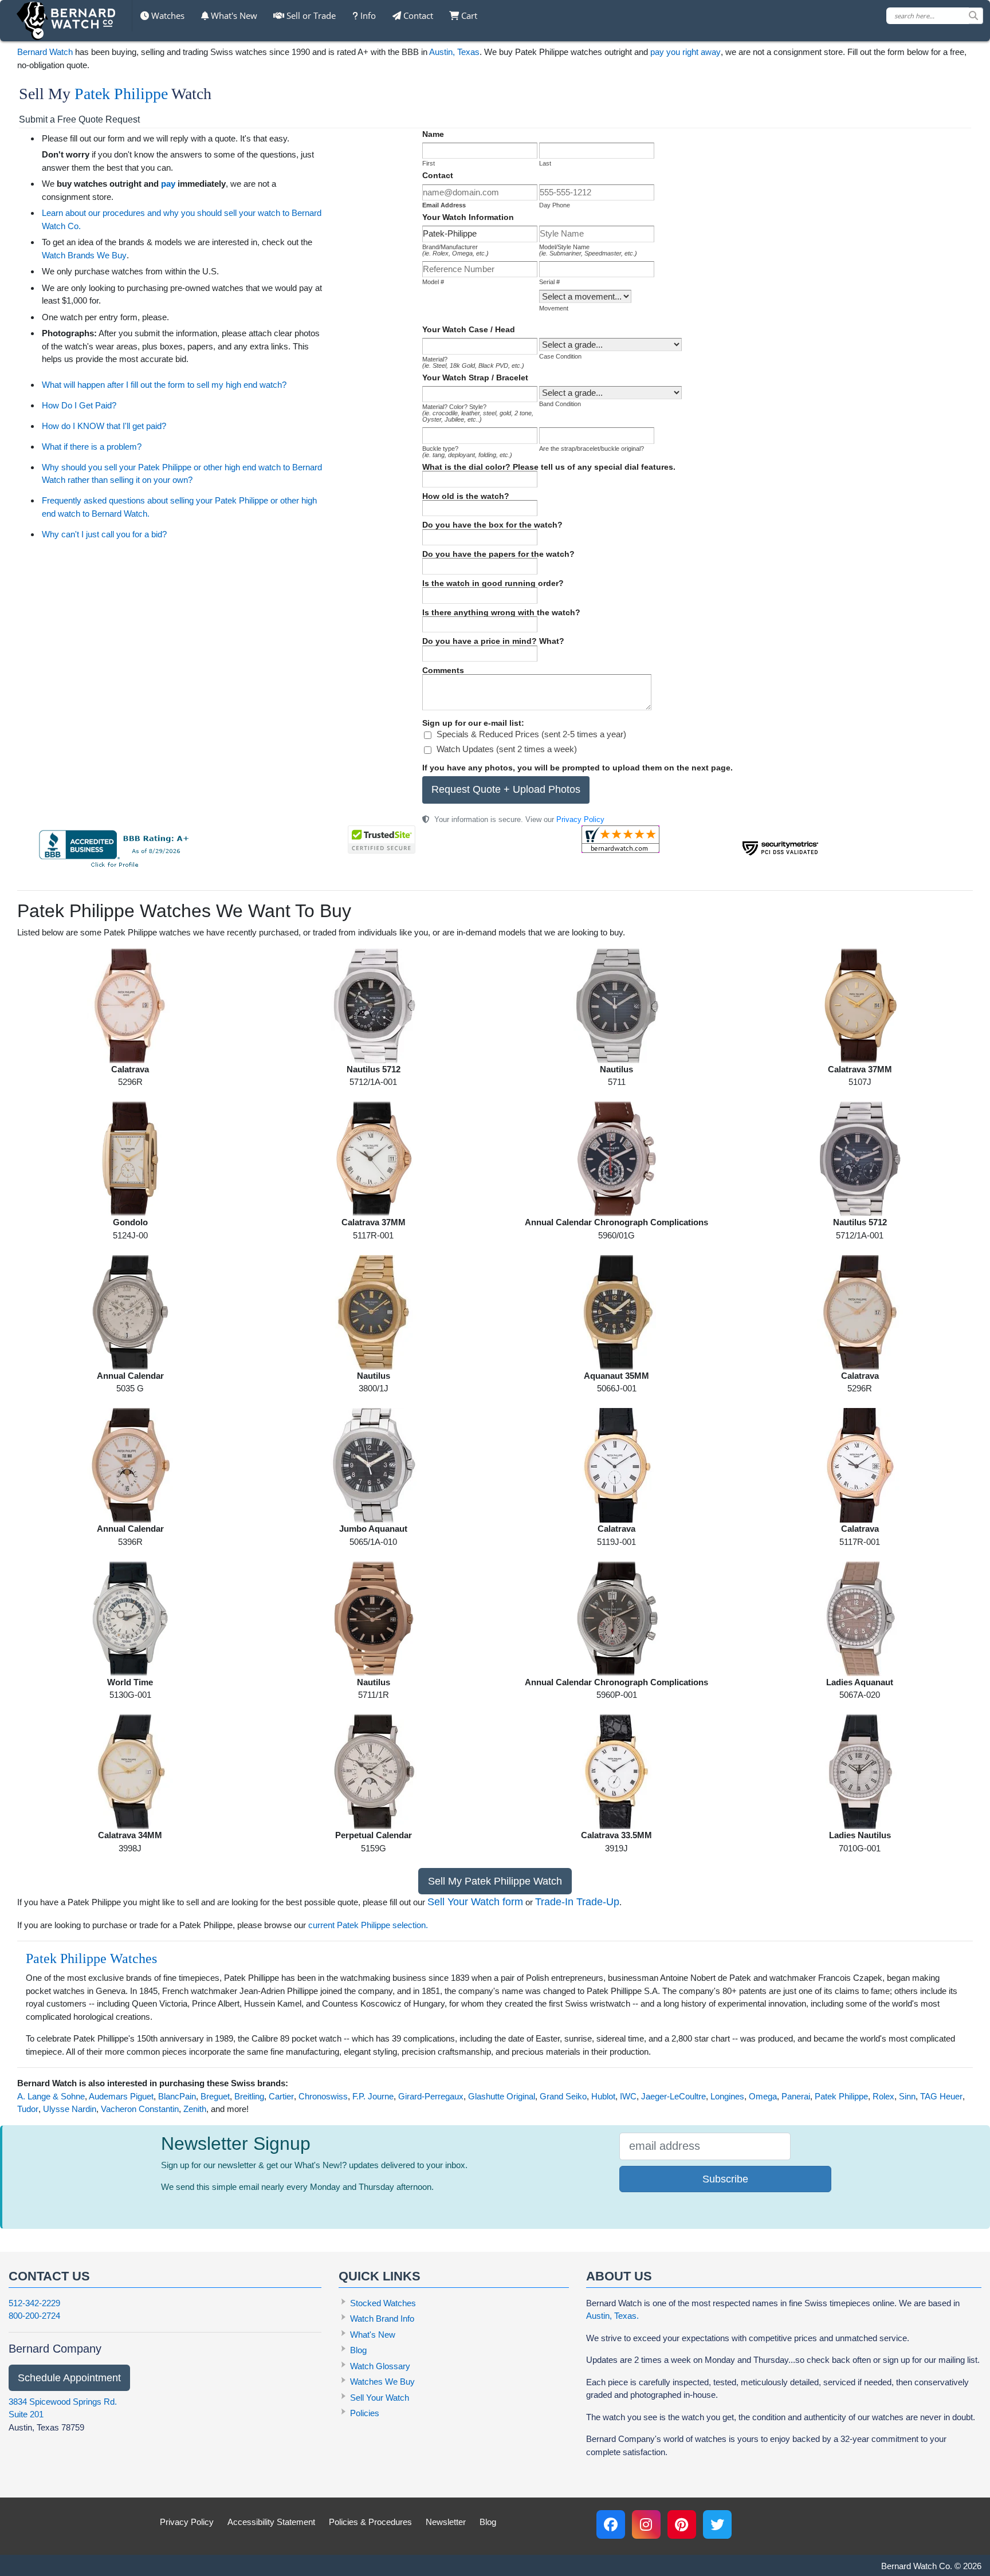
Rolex (883, 2096)
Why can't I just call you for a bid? (104, 534)
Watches (167, 15)
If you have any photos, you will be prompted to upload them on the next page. (577, 768)
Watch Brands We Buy (84, 255)
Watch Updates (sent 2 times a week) (507, 749)
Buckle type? (467, 452)
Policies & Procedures (370, 2522)
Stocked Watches (383, 2303)
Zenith (195, 2109)
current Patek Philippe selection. (368, 1925)
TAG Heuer (941, 2096)
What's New (233, 15)
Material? (473, 362)
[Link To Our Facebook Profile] (611, 2524)
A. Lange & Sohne (51, 2096)
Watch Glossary (380, 2366)
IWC (628, 2096)
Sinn (907, 2096)
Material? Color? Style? (478, 413)
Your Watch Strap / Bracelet (475, 377)
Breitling (249, 2096)
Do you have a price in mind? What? (493, 641)
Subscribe (725, 2179)
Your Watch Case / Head (469, 329)
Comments (443, 670)
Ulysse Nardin (70, 2109)
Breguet (215, 2096)
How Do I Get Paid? (79, 405)
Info (367, 15)
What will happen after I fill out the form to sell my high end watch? (164, 385)
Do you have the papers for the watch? (498, 554)
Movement (554, 308)
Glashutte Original (502, 2096)
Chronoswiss (323, 2096)
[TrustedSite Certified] (382, 839)
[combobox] (935, 16)
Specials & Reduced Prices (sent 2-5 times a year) (531, 734)
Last (545, 163)
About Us (619, 2276)
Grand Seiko (563, 2096)
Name (433, 134)
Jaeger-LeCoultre (673, 2096)
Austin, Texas (454, 52)
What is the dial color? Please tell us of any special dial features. (549, 467)
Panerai (796, 2096)
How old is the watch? (466, 496)
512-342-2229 (34, 2303)
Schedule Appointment (69, 2378)
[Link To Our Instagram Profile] (646, 2524)
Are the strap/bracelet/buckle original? (592, 449)
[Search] (976, 16)
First (429, 163)
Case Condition (560, 356)
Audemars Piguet (121, 2096)
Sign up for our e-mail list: (473, 723)
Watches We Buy (382, 2382)
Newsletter (446, 2522)
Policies (365, 2413)
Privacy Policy (580, 819)
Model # (433, 282)
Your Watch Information (468, 217)
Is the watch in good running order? (493, 583)
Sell (310, 15)
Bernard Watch (45, 52)
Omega (763, 2096)
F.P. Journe (373, 2096)
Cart (468, 15)
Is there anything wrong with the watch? (501, 612)
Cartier (281, 2096)
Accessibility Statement (271, 2522)
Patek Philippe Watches (91, 1958)
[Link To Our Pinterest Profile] (682, 2524)
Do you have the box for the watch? (492, 525)
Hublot (603, 2096)
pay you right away (685, 52)
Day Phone (555, 205)
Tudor (28, 2109)
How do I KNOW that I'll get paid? (104, 426)
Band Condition (560, 404)
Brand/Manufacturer (455, 250)
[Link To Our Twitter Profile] (717, 2524)
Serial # (549, 282)
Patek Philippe (121, 94)
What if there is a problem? (92, 447)
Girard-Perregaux (431, 2096)
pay (168, 184)
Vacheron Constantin (140, 2109)
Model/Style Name (588, 250)
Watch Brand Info (382, 2319)
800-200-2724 (34, 2316)
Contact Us (49, 2276)
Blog (358, 2350)
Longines (727, 2096)
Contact (417, 15)
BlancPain (177, 2096)
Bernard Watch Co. (917, 2566)
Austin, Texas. (612, 2316)
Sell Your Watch (380, 2398)
